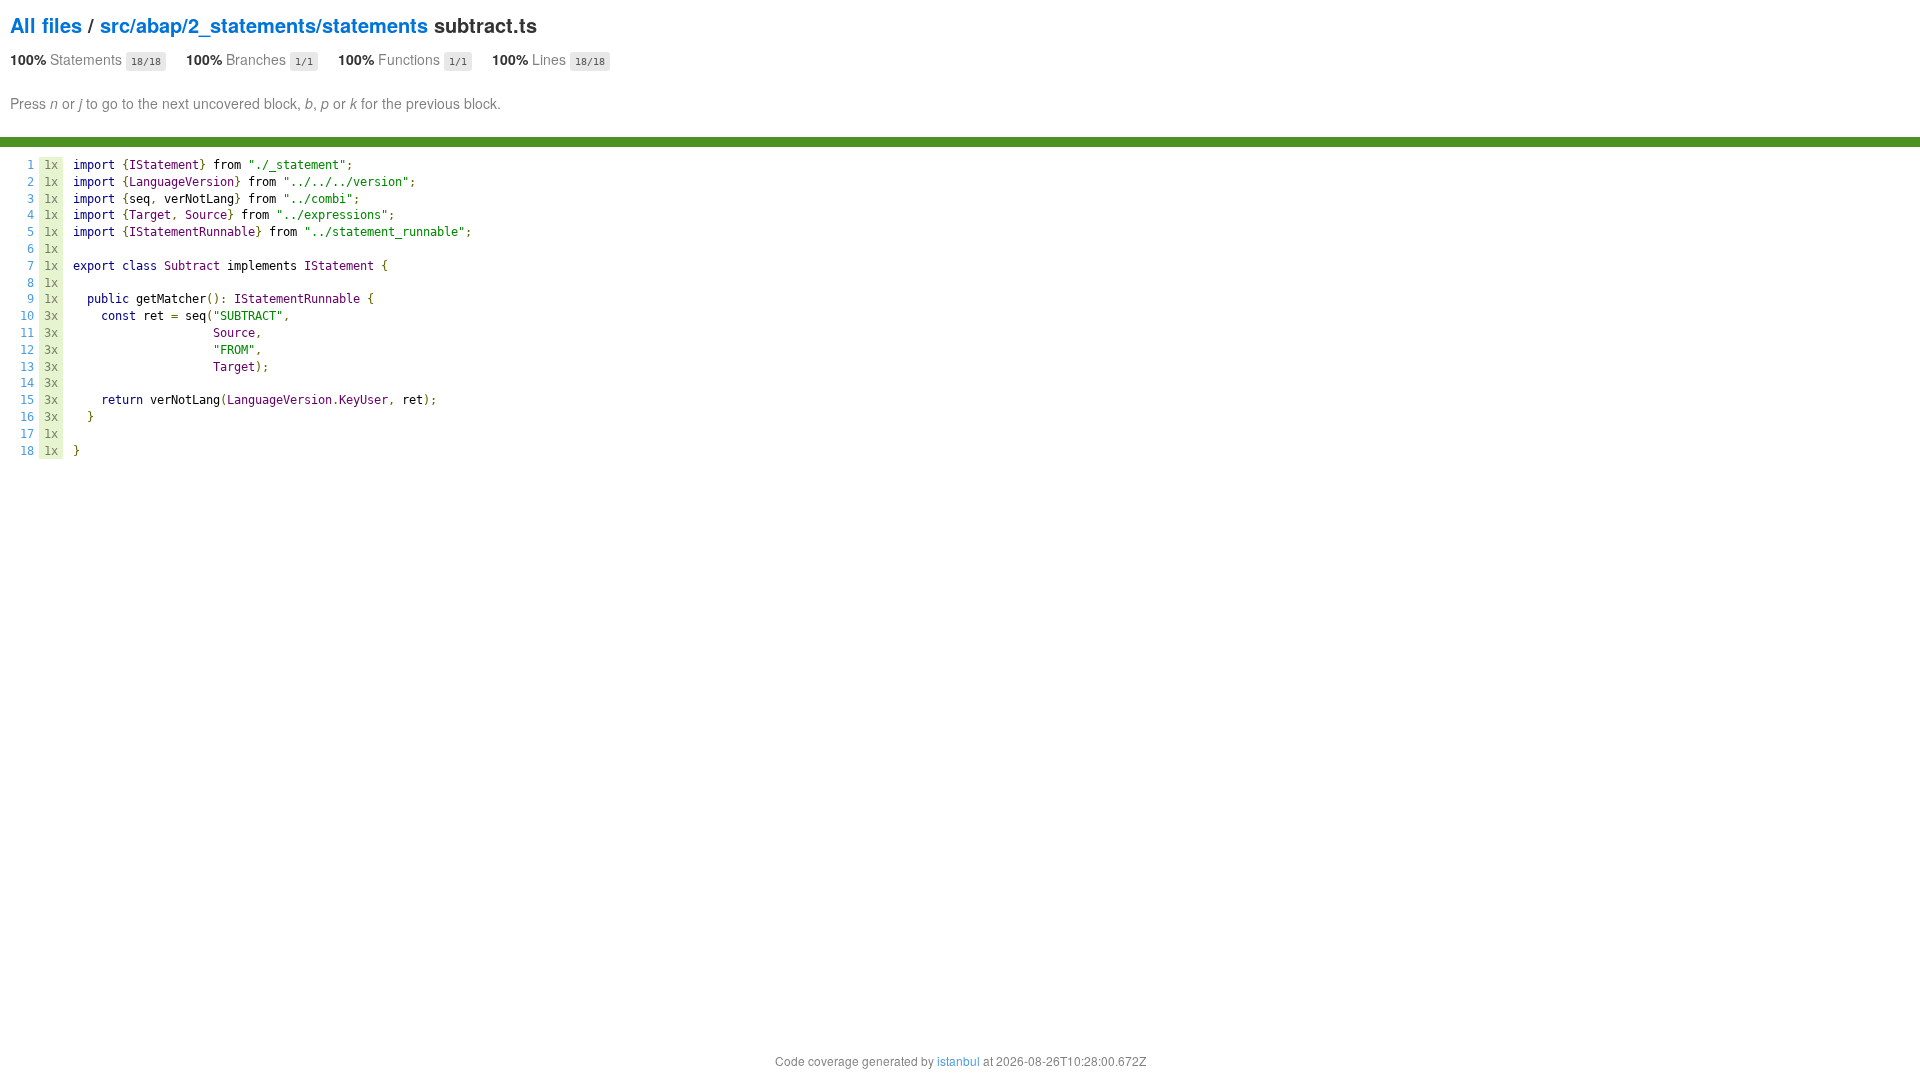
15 (27, 400)
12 (27, 350)
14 (27, 383)
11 (27, 333)
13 (27, 367)
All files (46, 24)
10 (27, 316)
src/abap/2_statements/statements (264, 24)
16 (27, 417)
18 (27, 451)
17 (27, 434)
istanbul (958, 1060)
